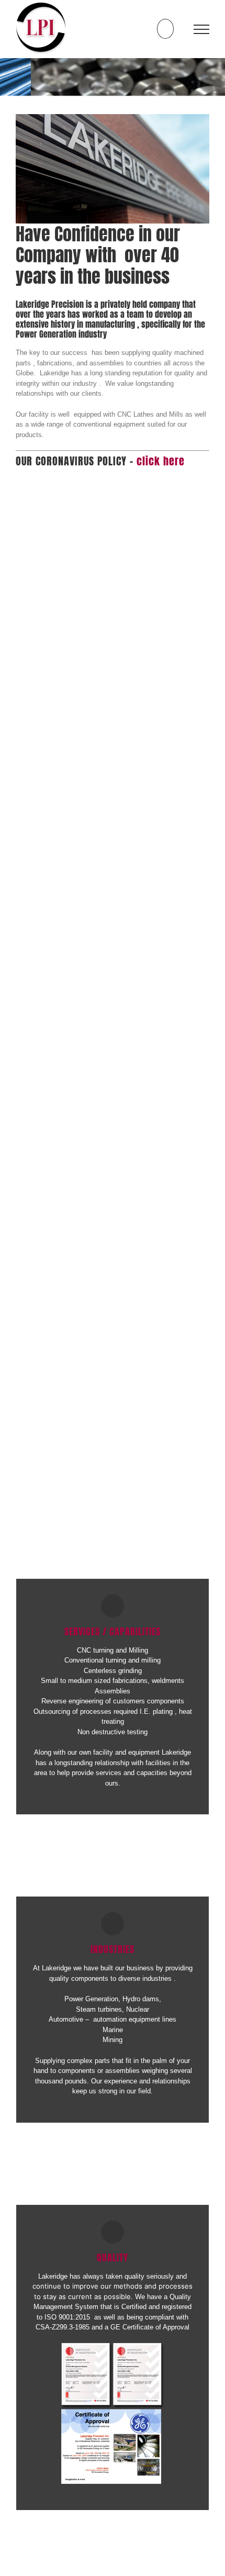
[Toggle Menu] (202, 29)
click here (161, 461)
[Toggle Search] (165, 29)
